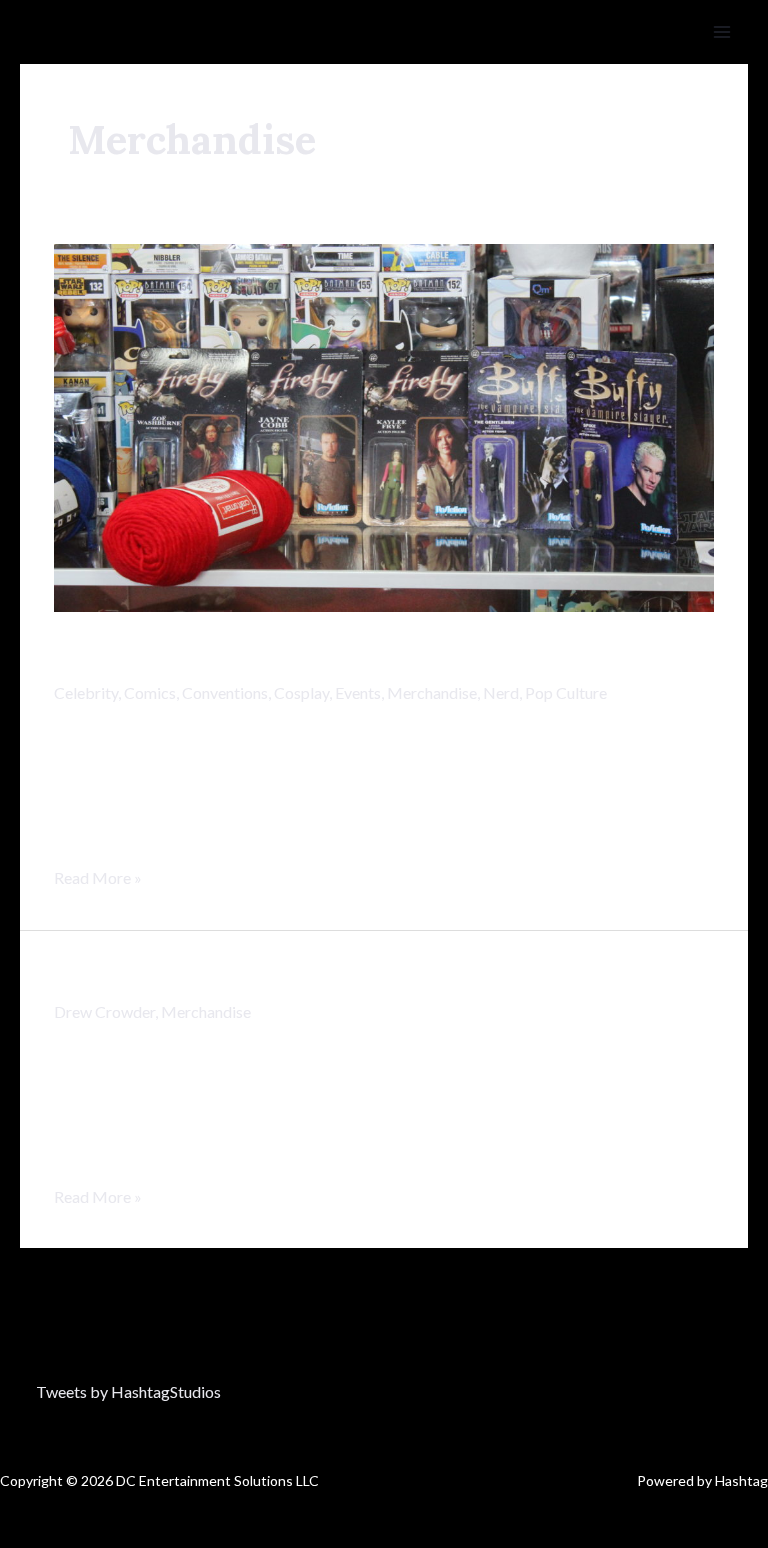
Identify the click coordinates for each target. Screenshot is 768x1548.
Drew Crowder (104, 1011)
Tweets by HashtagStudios (128, 1391)
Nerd (501, 692)
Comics (150, 692)
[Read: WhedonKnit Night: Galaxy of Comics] (384, 425)
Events (358, 692)
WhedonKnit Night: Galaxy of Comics (325, 655)
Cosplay (301, 692)
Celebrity (86, 692)
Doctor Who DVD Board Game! (274, 974)
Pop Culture (566, 692)
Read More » (98, 875)
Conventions (225, 692)
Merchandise (432, 692)
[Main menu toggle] (722, 32)
